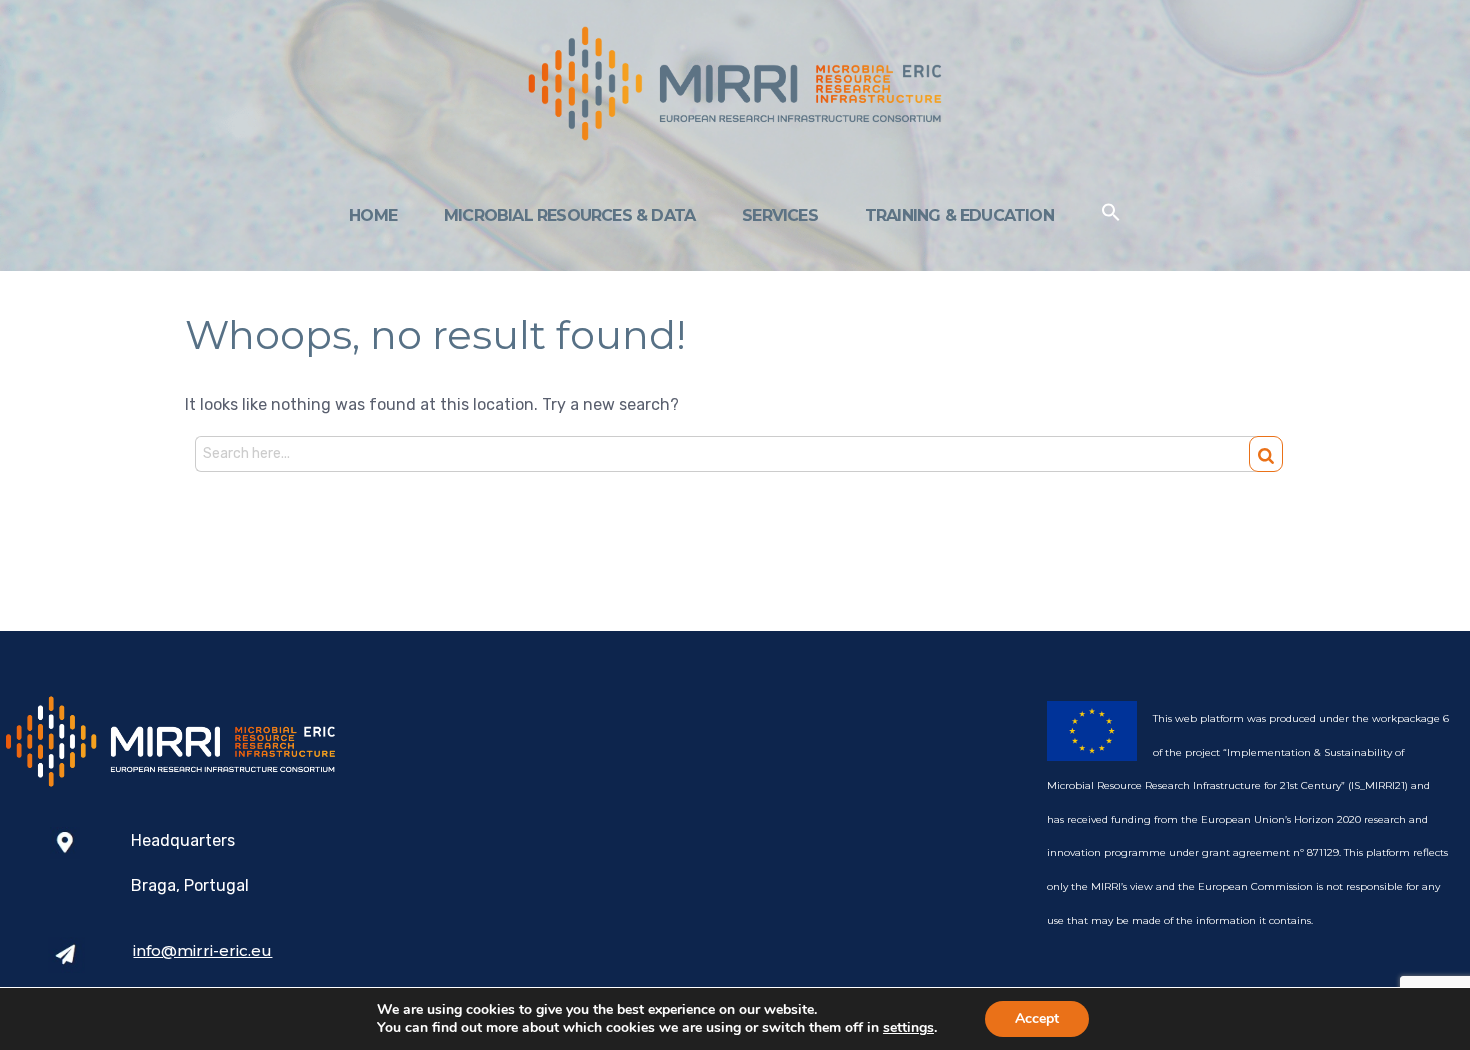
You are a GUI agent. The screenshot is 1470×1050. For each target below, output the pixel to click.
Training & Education (959, 215)
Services (780, 215)
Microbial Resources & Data (569, 215)
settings (908, 1028)
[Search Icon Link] (1111, 216)
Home (373, 215)
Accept (1037, 1018)
